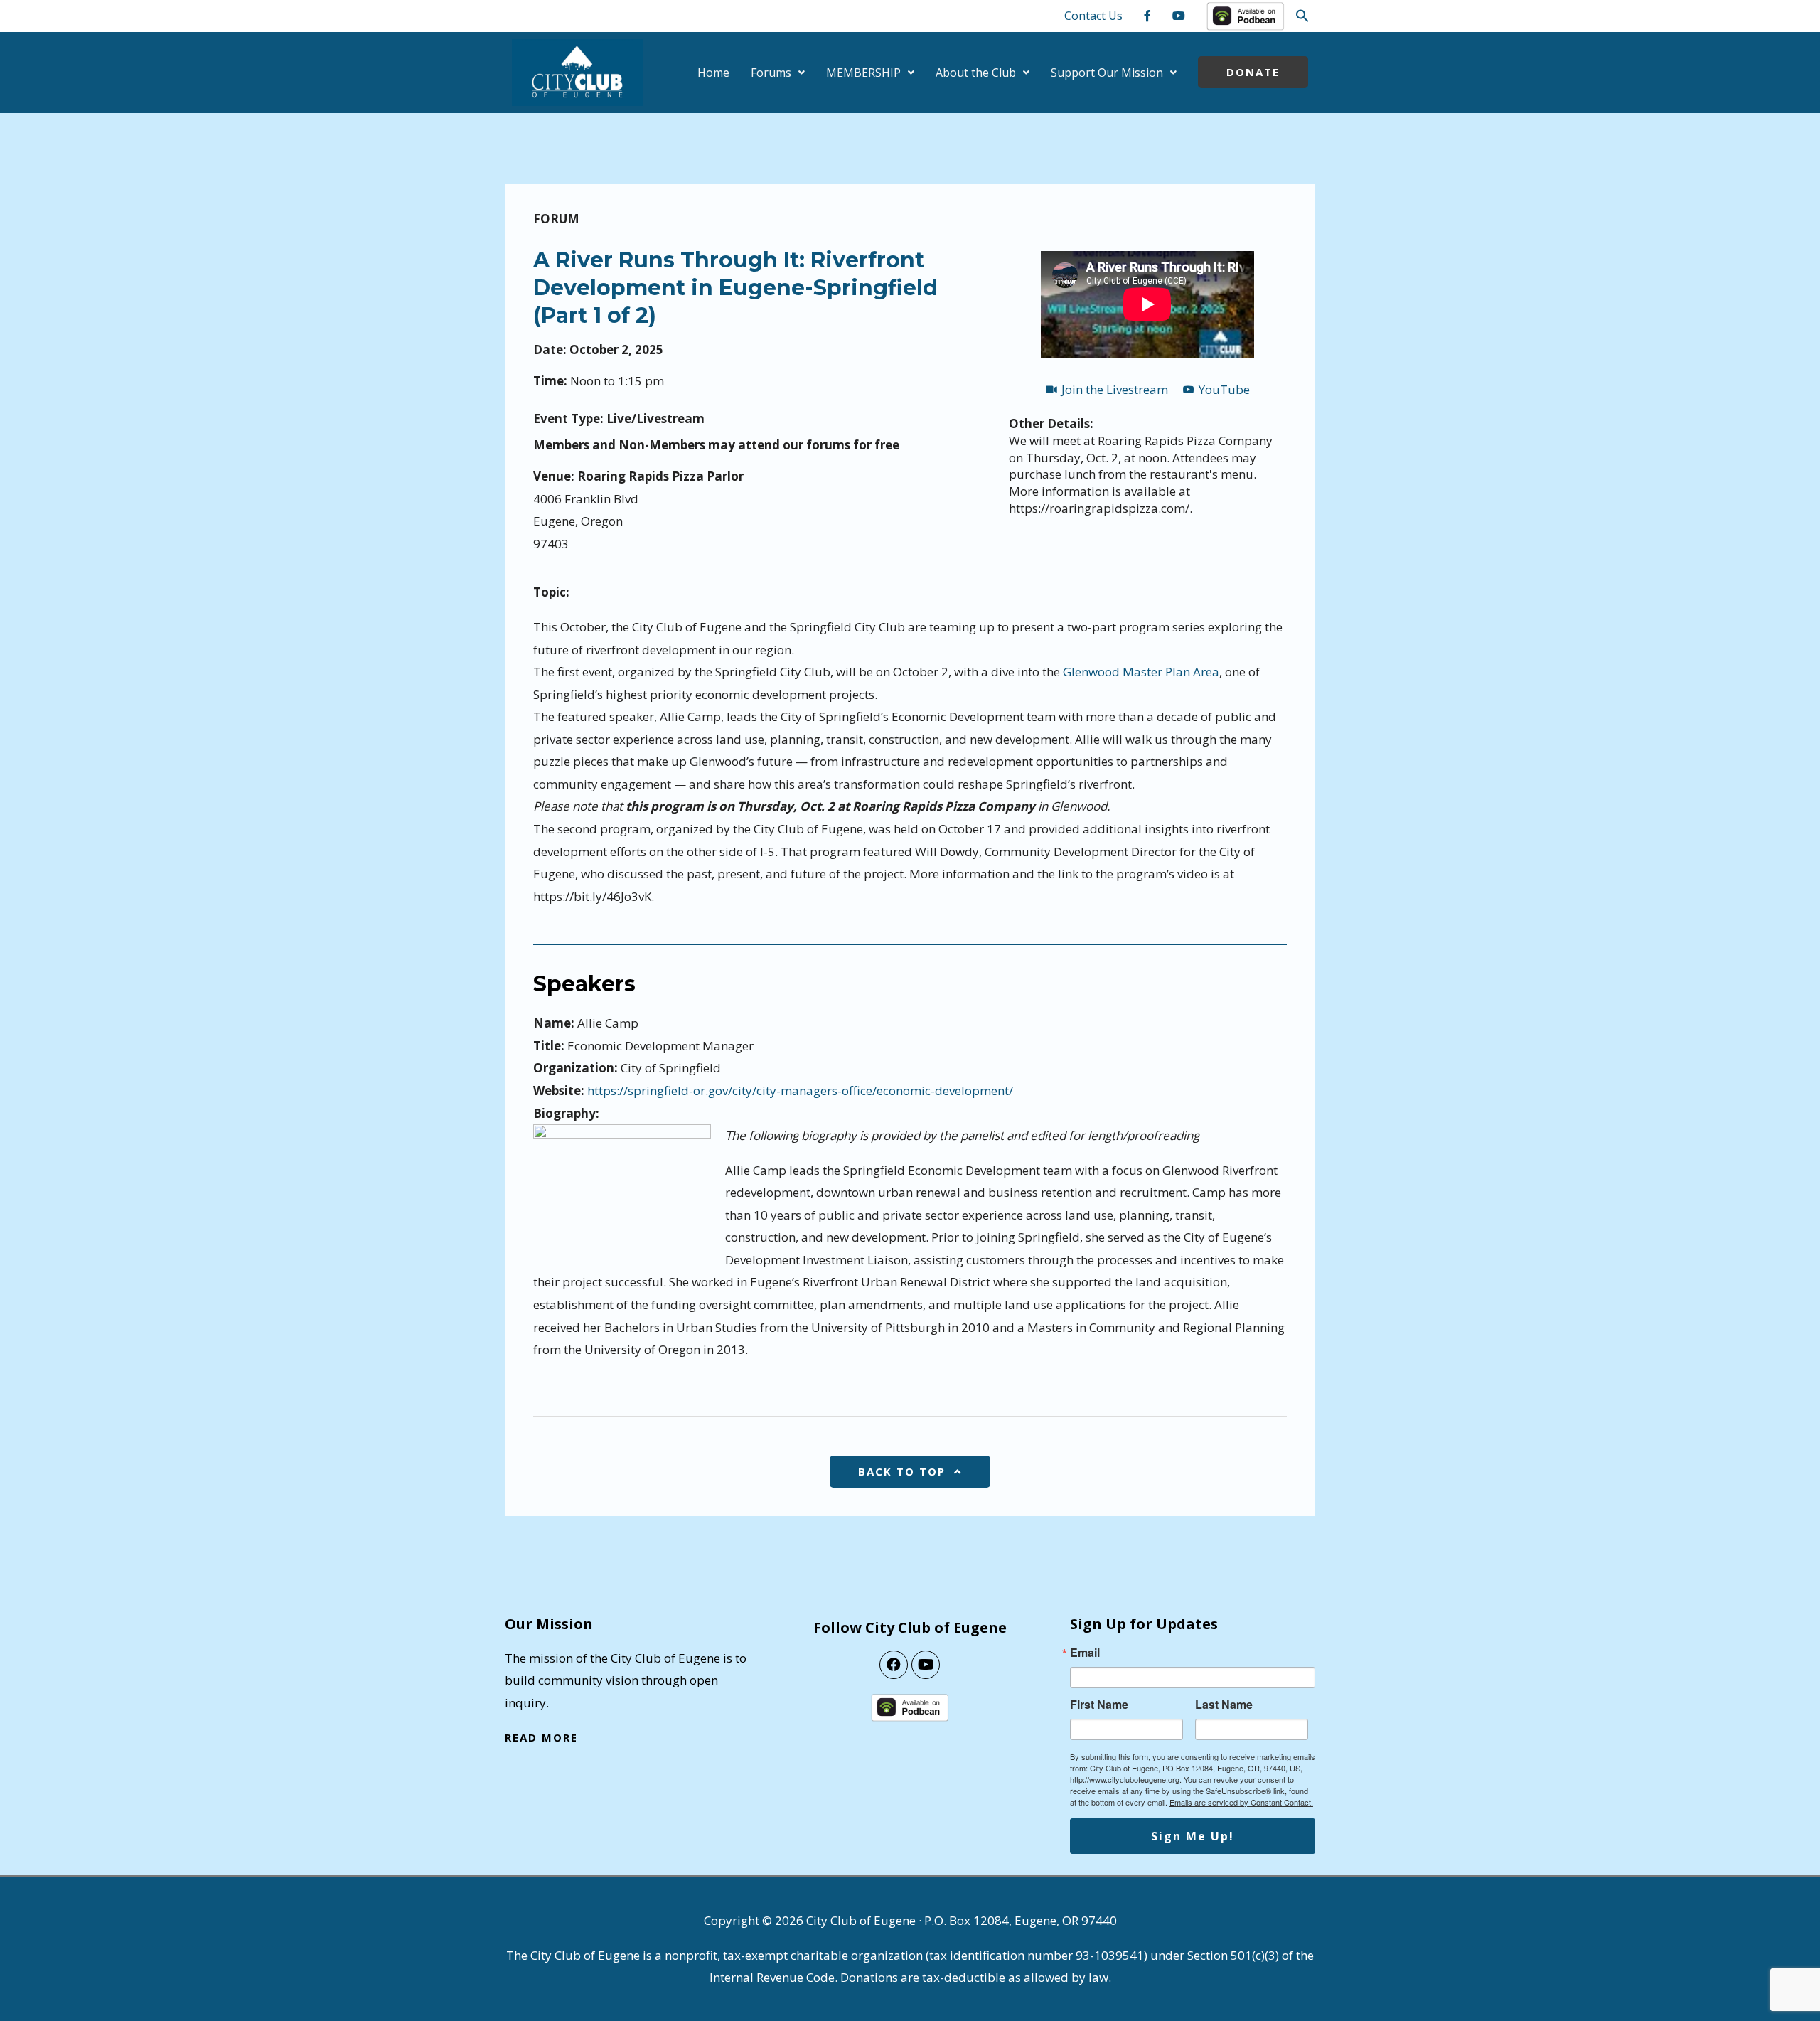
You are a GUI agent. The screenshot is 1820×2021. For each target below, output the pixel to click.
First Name (1099, 1705)
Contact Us (1093, 16)
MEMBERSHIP (863, 73)
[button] (1302, 16)
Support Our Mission (1107, 73)
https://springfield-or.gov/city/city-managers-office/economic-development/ (800, 1091)
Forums (771, 73)
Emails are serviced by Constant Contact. (1241, 1802)
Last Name (1224, 1705)
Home (713, 73)
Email (1085, 1653)
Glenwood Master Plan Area (1141, 672)
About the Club (976, 73)
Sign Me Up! (1193, 1836)
